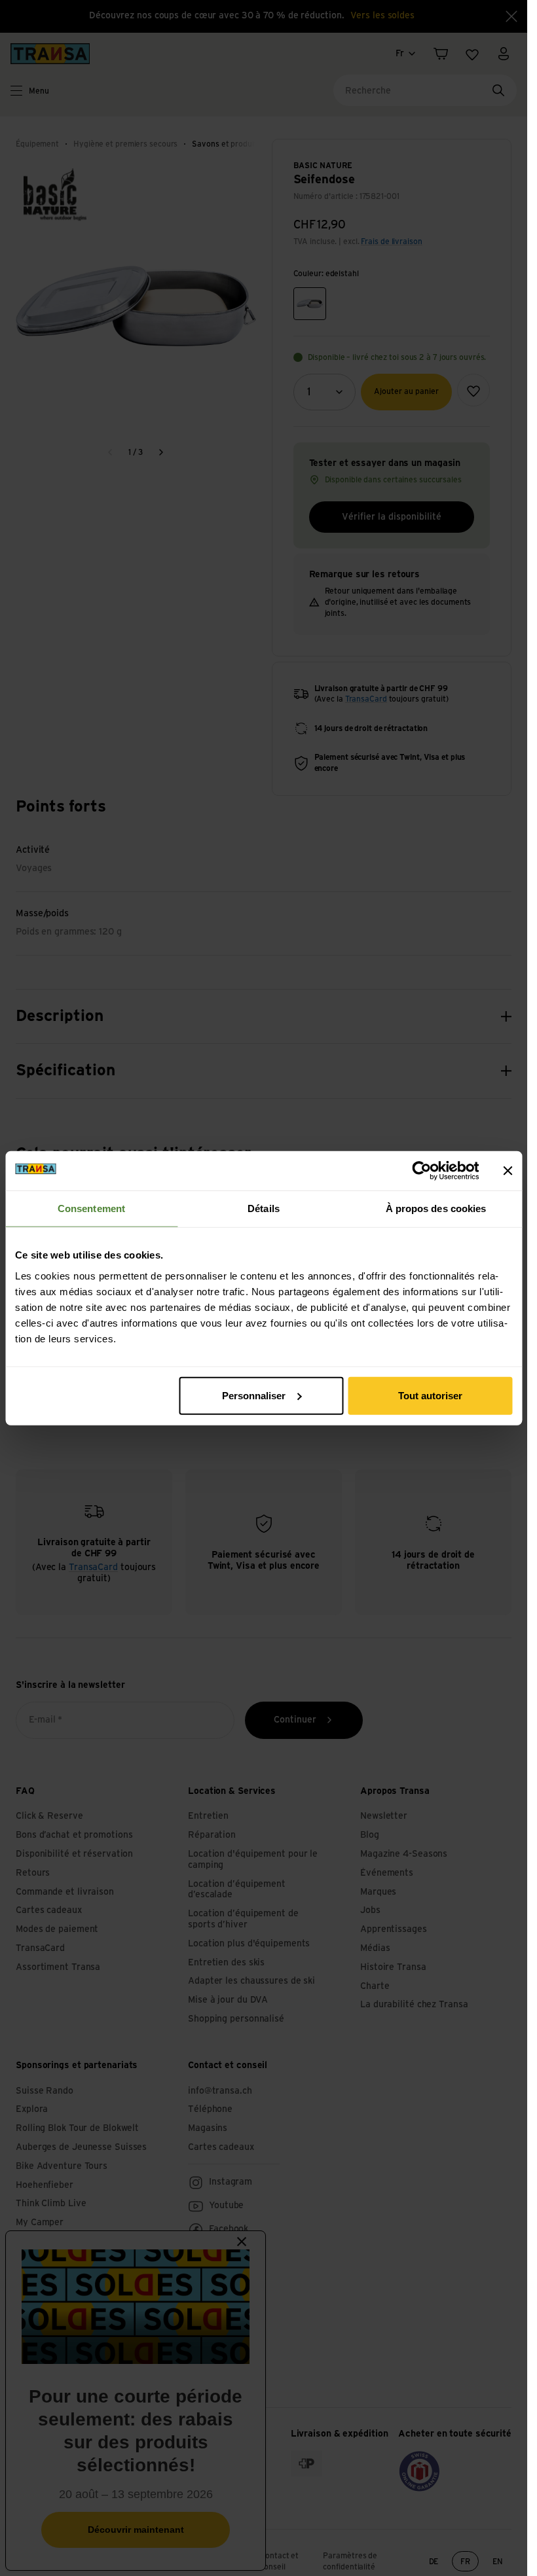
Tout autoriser (430, 1395)
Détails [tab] (264, 1208)
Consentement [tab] (91, 1208)
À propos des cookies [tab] (436, 1208)
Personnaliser (254, 1395)
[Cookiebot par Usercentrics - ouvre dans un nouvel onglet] (421, 1171)
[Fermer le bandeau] (508, 1171)
